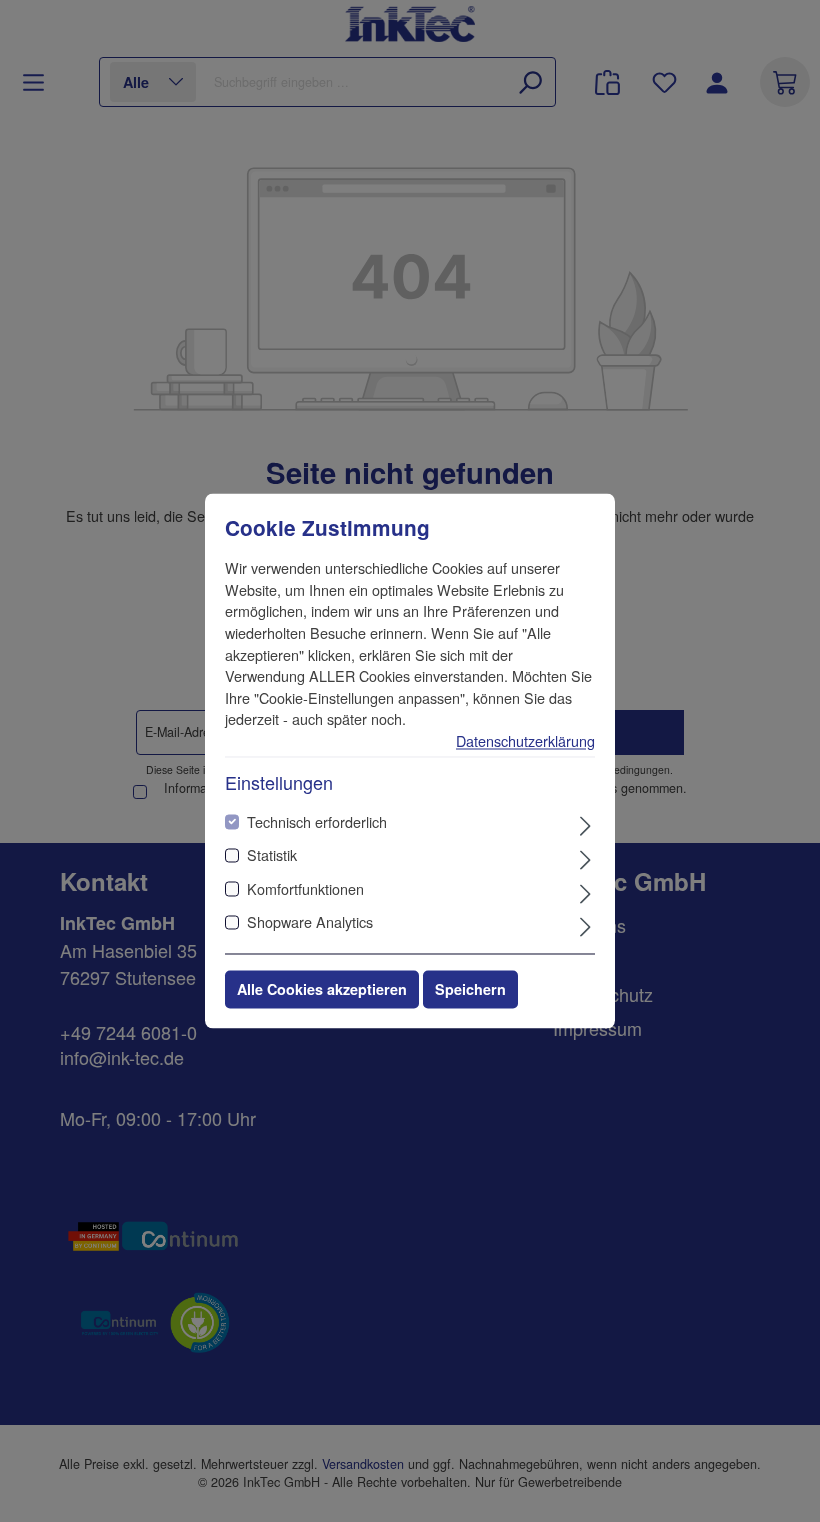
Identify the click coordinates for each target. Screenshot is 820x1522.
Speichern (470, 990)
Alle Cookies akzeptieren (322, 990)
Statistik (272, 855)
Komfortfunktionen (305, 888)
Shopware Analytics (310, 922)
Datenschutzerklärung (525, 740)
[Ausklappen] (585, 824)
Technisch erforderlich (317, 821)
